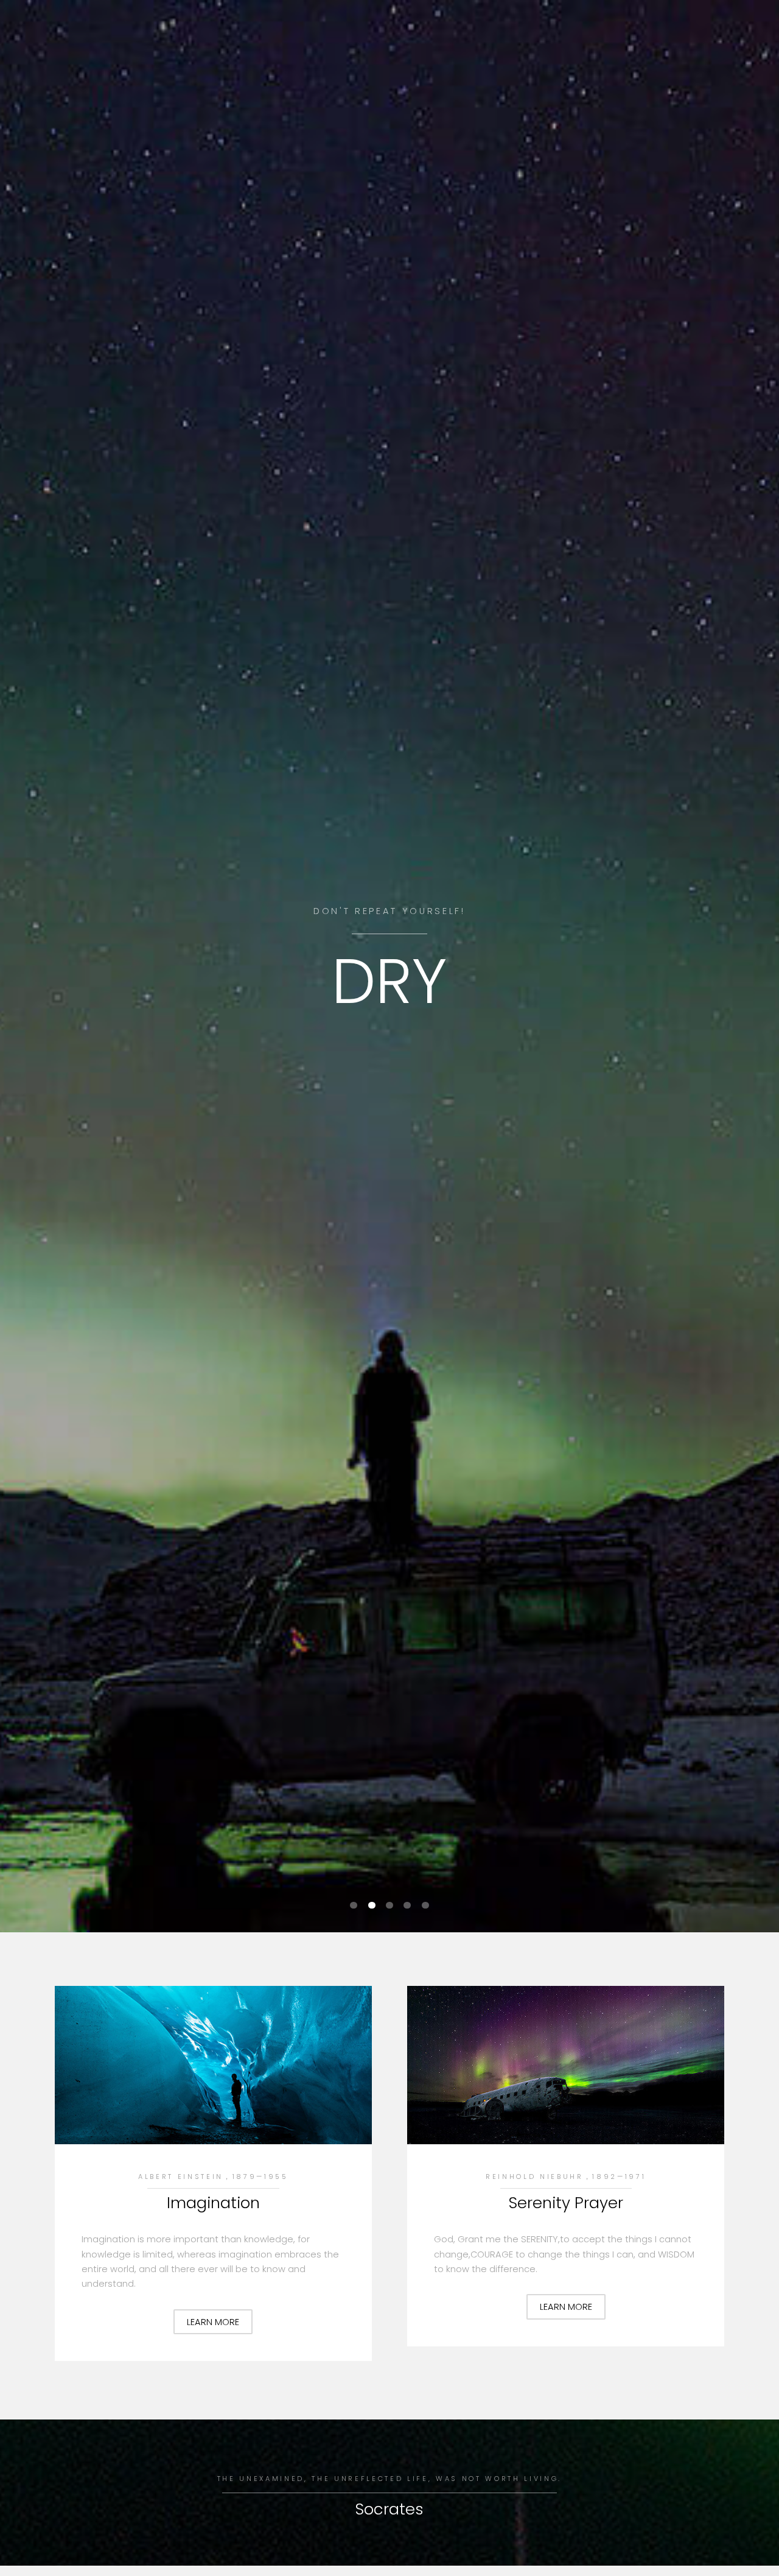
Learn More (213, 2322)
